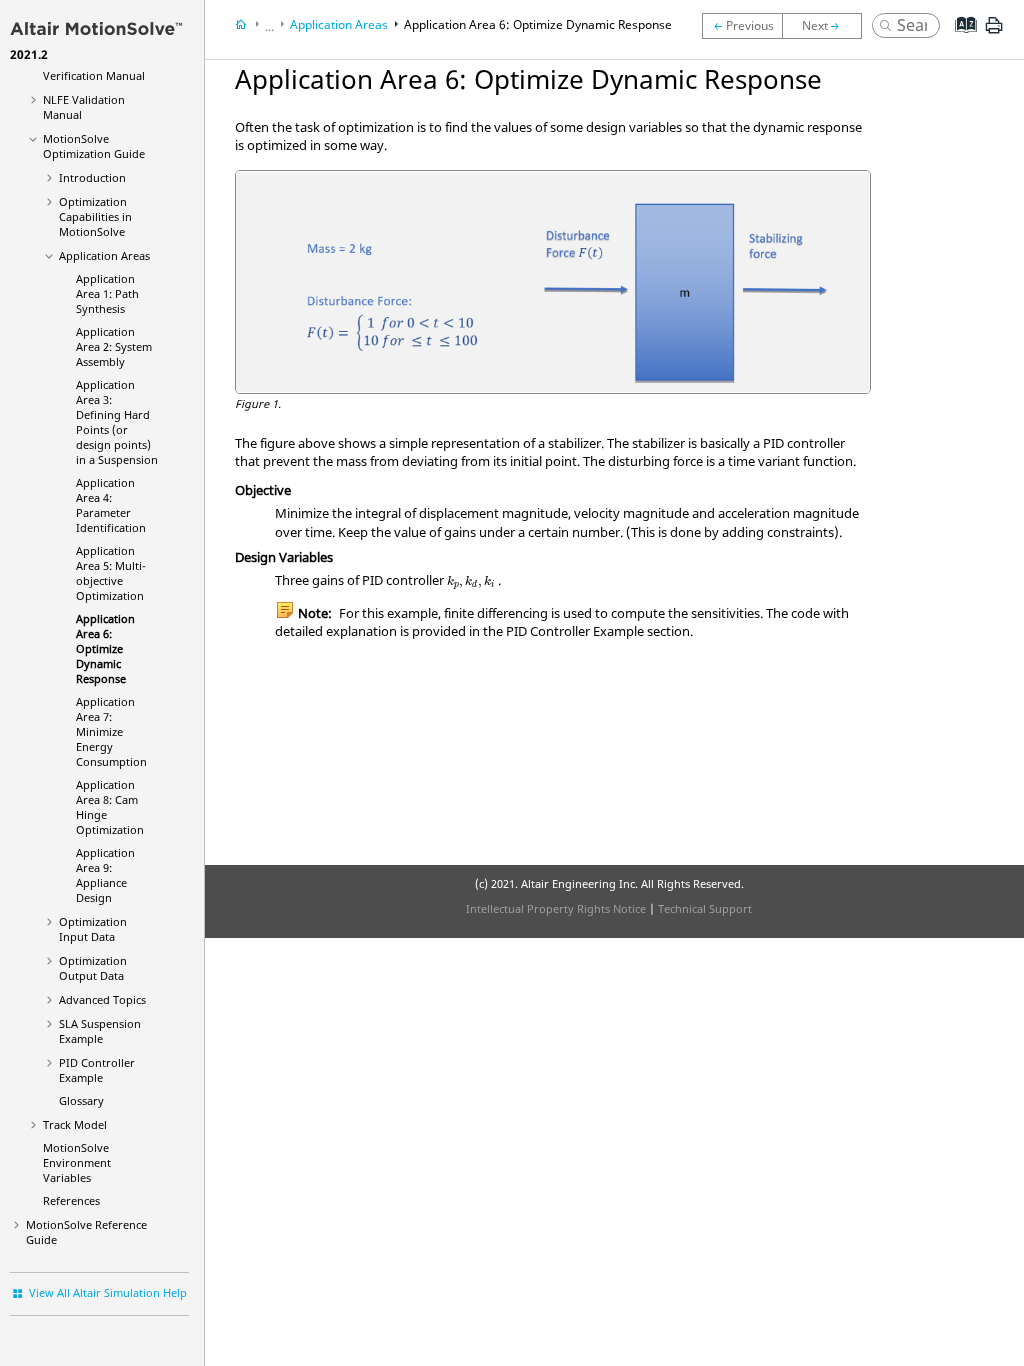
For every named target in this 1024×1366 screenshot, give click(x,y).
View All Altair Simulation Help (108, 1292)
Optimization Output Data (93, 968)
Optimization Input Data (93, 929)
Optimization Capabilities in (95, 216)
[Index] (959, 40)
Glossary (81, 1100)
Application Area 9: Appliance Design (105, 875)
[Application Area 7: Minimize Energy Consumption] (827, 26)
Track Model (75, 1124)
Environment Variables (77, 1162)
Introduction (92, 177)
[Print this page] (994, 33)
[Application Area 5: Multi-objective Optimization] (742, 26)
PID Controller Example (97, 1070)
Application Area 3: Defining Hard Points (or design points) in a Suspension (117, 422)
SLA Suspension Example (100, 1031)
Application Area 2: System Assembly (114, 346)
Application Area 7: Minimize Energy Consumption (111, 731)
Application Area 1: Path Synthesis (107, 293)
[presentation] (471, 582)
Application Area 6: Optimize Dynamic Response (105, 648)
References (71, 1200)
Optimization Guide (94, 146)
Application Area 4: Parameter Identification (111, 505)
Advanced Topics (102, 999)
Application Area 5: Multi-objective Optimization (111, 573)
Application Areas (104, 255)
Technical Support (705, 908)
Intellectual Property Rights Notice (556, 908)
